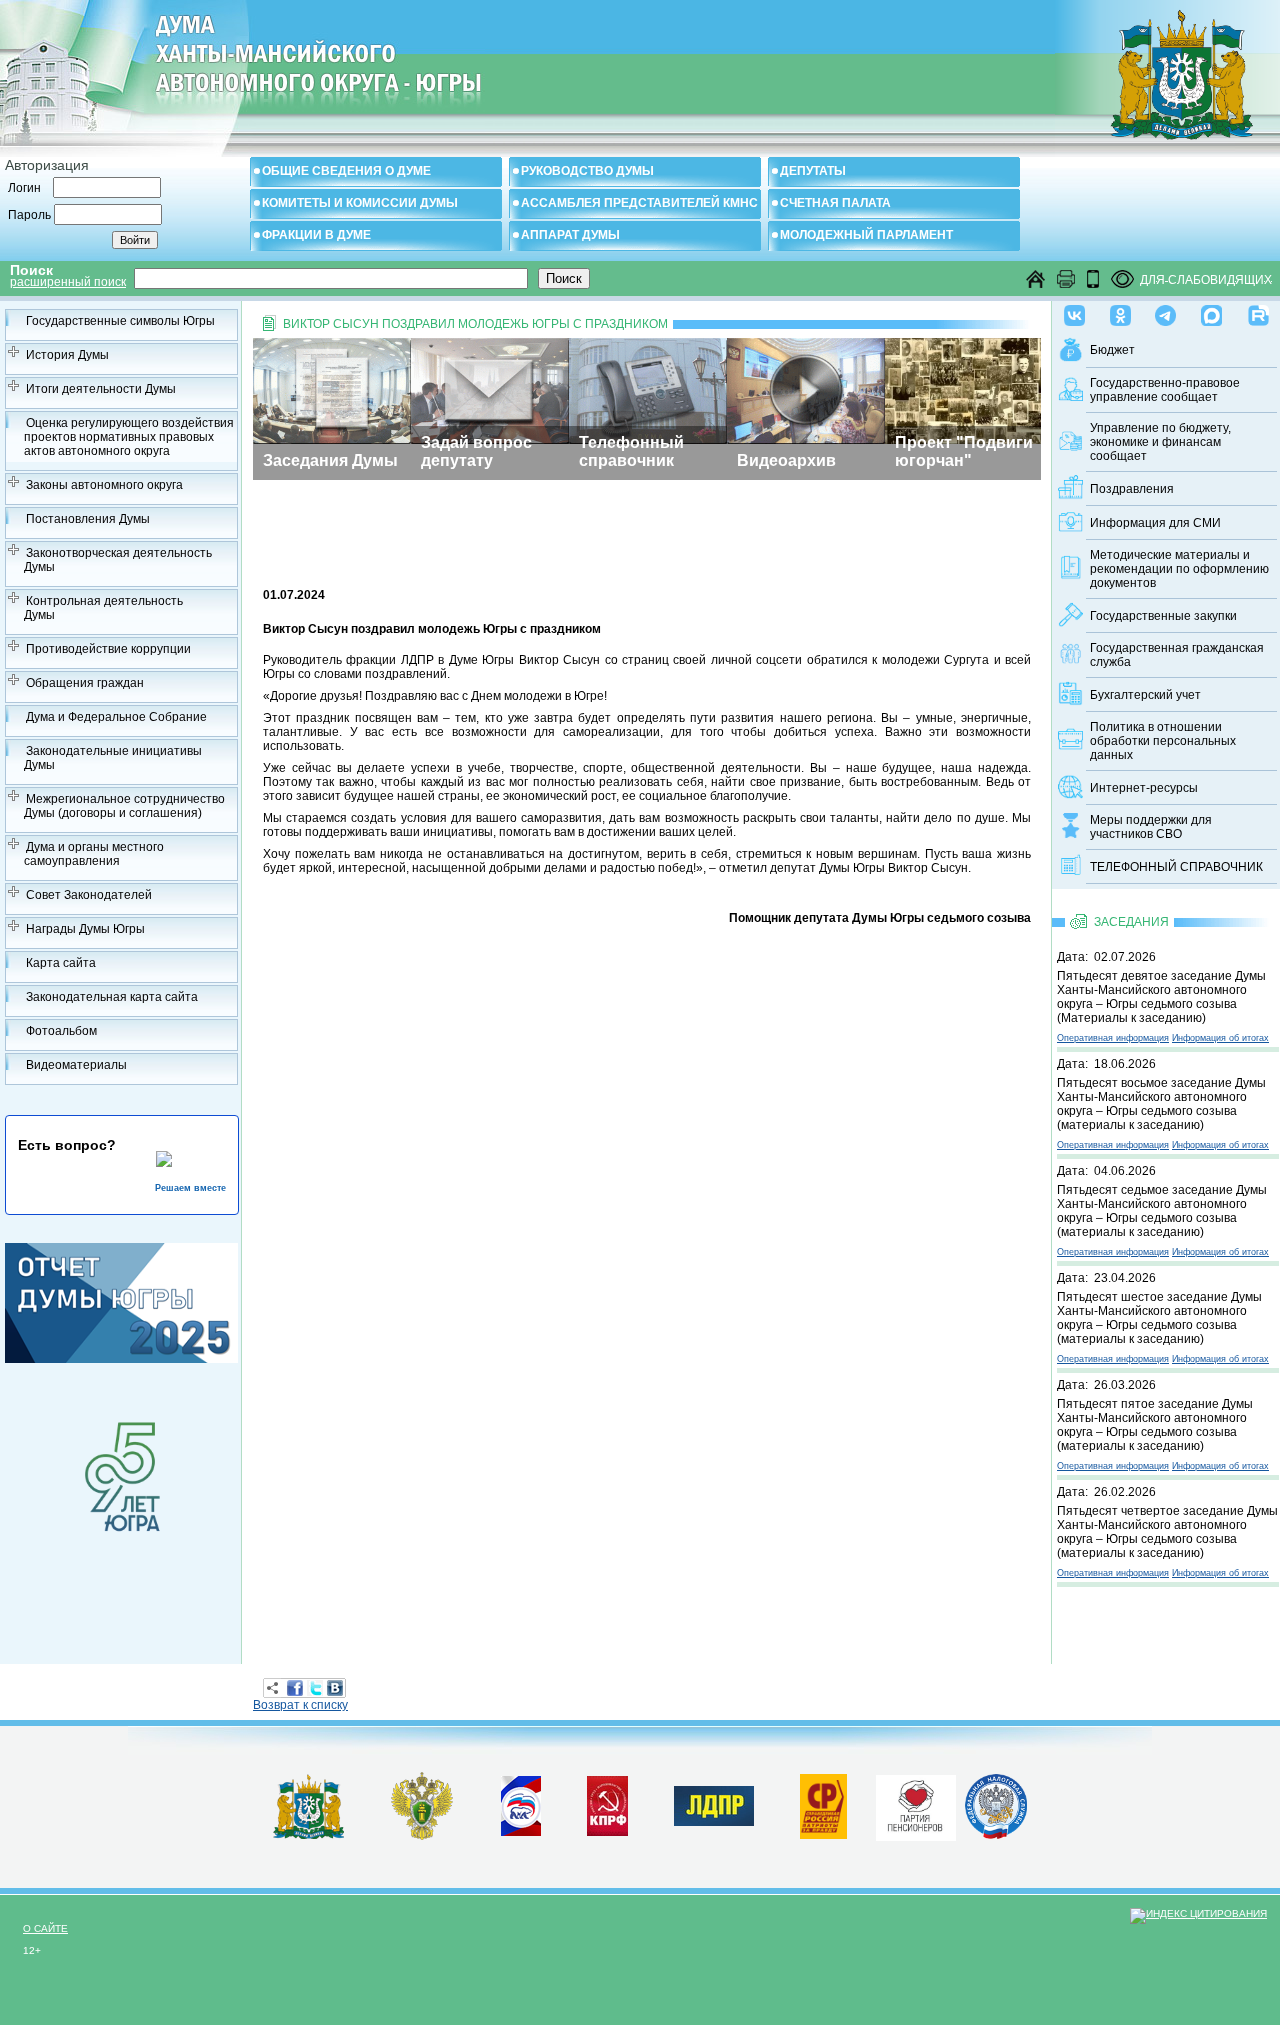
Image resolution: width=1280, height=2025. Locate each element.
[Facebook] (295, 1688)
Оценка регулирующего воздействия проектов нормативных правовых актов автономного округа (129, 437)
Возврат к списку (300, 1705)
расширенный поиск (68, 282)
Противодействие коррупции (108, 649)
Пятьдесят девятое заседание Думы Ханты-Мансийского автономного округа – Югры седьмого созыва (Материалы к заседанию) (1161, 997)
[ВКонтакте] (335, 1688)
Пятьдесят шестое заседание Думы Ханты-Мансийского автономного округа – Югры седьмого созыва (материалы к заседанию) (1159, 1318)
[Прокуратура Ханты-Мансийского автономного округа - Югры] (422, 1836)
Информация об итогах (1220, 1038)
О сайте (45, 1928)
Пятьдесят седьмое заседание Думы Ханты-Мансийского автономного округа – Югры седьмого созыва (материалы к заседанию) (1162, 1211)
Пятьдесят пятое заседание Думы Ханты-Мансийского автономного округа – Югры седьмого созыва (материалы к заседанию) (1155, 1425)
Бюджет (1112, 350)
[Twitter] (315, 1688)
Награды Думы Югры (85, 929)
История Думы (67, 355)
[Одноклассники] (1120, 311)
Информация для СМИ (1155, 523)
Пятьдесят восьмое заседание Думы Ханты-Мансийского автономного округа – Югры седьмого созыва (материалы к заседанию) (1161, 1104)
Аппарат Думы (570, 235)
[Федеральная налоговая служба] (996, 1835)
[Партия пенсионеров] (916, 1804)
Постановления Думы (88, 519)
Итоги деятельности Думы (101, 389)
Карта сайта (61, 963)
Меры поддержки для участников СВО (1151, 827)
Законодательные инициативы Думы (113, 758)
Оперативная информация (1113, 1038)
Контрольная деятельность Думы (103, 608)
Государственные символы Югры (120, 321)
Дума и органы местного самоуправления (94, 854)
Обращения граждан (85, 683)
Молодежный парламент (866, 235)
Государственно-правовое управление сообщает (1165, 390)
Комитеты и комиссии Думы (360, 203)
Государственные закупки (1163, 616)
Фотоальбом (61, 1031)
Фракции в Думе (316, 235)
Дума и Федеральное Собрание (116, 717)
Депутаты (813, 171)
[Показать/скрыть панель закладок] (273, 1688)
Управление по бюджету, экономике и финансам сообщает (1160, 442)
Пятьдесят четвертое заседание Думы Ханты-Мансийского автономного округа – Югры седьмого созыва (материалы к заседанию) (1167, 1532)
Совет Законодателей (89, 895)
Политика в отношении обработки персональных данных (1163, 741)
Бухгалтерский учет (1145, 695)
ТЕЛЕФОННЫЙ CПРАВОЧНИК (1176, 867)
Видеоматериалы (76, 1065)
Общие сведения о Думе (346, 171)
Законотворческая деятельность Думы (118, 560)
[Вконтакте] (1074, 311)
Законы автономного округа (104, 485)
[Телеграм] (1165, 311)
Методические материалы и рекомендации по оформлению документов (1179, 569)
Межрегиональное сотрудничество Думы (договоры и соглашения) (124, 806)
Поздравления (1132, 489)
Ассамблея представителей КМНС (639, 203)
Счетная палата (835, 203)
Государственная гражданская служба (1177, 655)
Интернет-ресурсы (1144, 788)
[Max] (1211, 311)
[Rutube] (1258, 311)
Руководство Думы (587, 171)
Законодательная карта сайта (112, 997)
